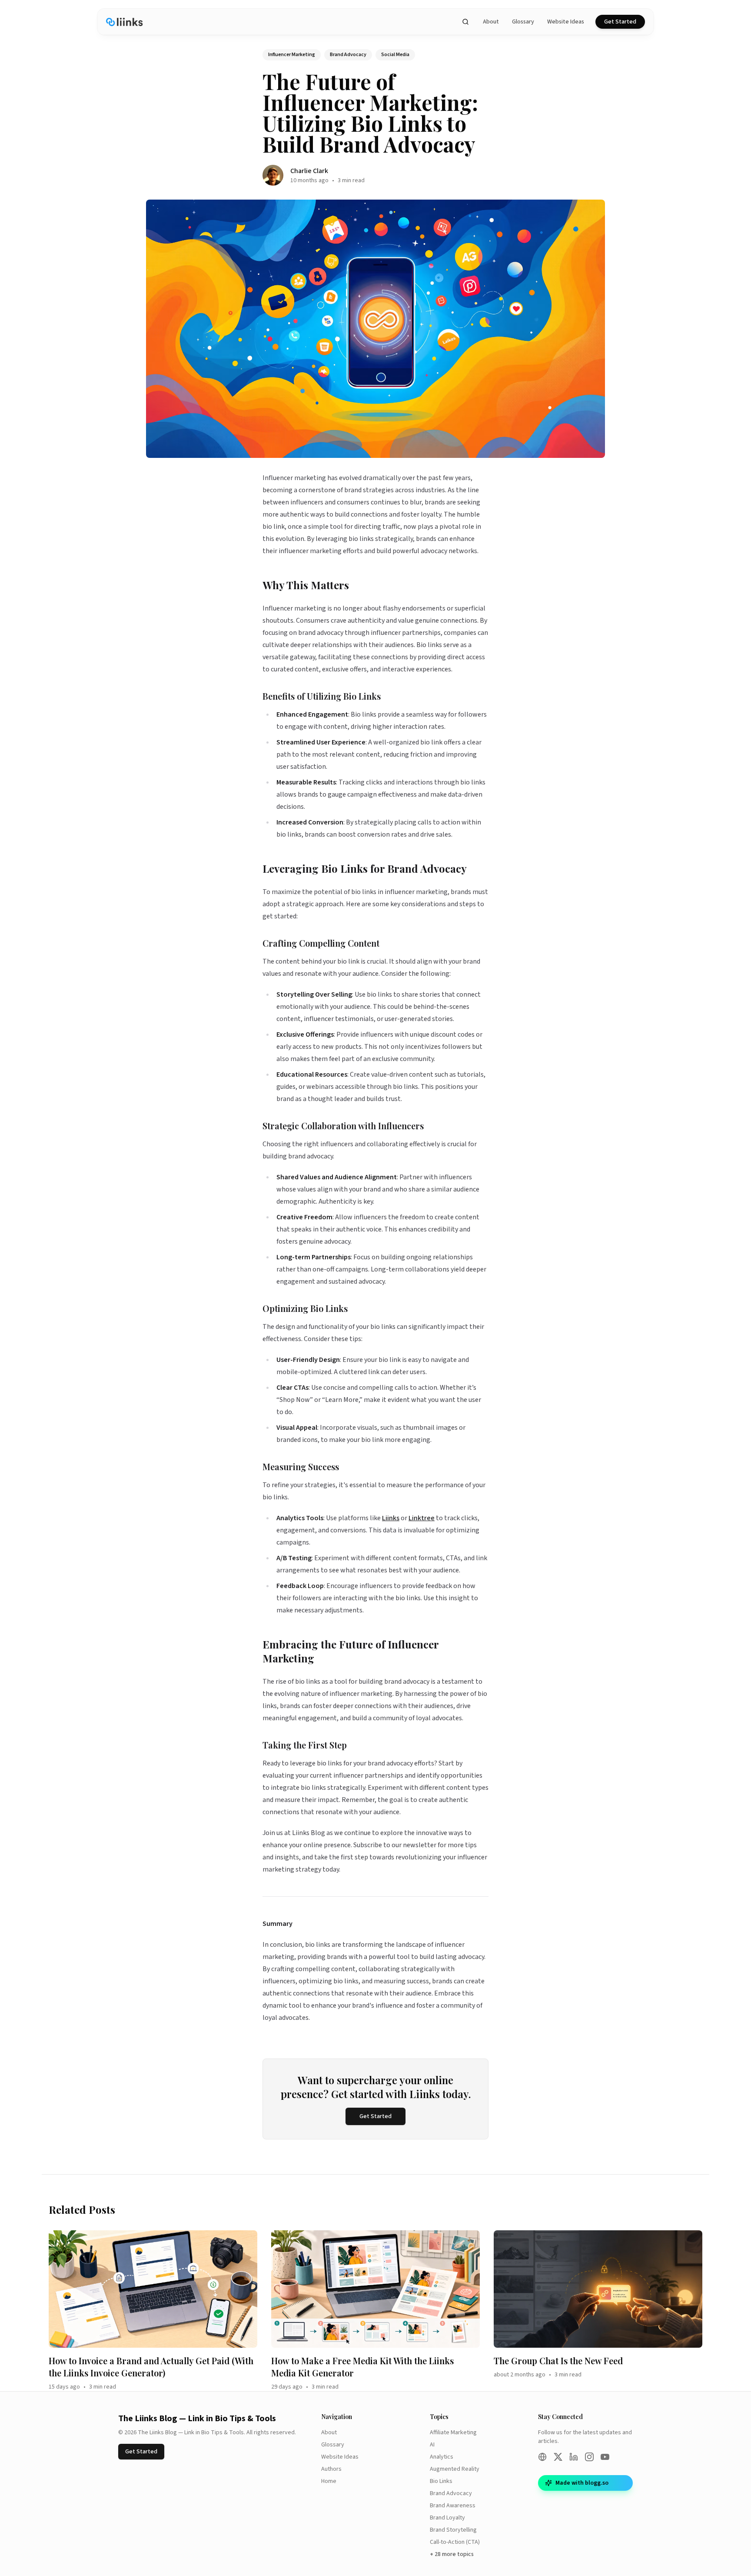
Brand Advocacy (451, 2493)
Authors (331, 2469)
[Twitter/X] (558, 2457)
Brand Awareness (453, 2506)
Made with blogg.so (582, 2483)
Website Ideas (566, 22)
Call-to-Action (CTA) (455, 2542)
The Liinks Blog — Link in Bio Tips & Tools (197, 2419)
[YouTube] (605, 2457)
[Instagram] (589, 2457)
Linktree (422, 1518)
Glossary (523, 22)
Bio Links (441, 2481)
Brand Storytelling (453, 2530)
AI (432, 2445)
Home (329, 2481)
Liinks (391, 1518)
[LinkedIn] (574, 2457)
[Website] (542, 2457)
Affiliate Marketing (453, 2433)
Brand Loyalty (447, 2518)
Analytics (442, 2457)
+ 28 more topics (452, 2554)
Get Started (620, 22)
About (491, 22)
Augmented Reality (455, 2469)
